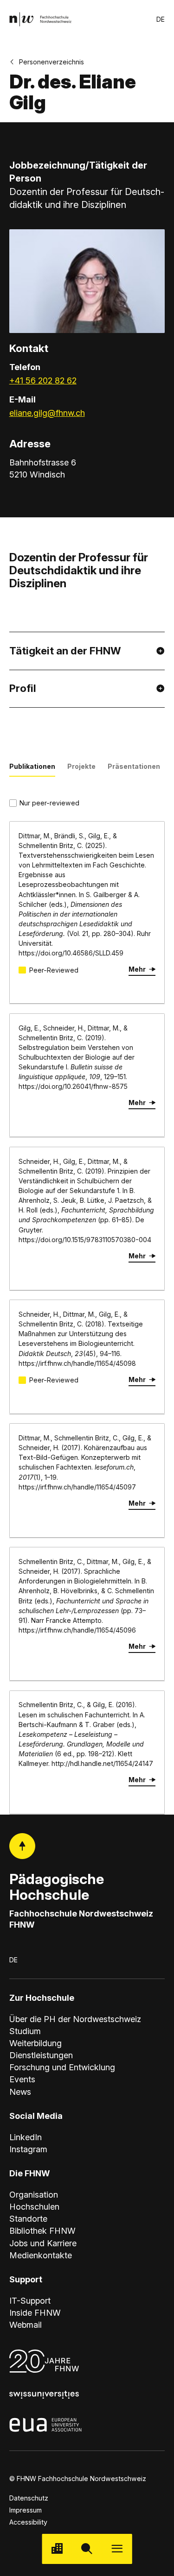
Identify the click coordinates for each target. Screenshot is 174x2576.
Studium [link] (25, 2031)
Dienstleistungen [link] (41, 2055)
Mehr (137, 969)
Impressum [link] (26, 2510)
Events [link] (22, 2079)
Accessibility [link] (28, 2522)
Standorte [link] (28, 2219)
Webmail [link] (26, 2325)
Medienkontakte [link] (41, 2255)
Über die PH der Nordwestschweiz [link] (75, 2019)
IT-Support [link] (30, 2301)
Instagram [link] (28, 2149)
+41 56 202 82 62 (43, 380)
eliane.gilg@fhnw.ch (47, 413)
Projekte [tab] (81, 766)
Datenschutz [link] (29, 2498)
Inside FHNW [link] (35, 2313)
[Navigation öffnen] (117, 2549)
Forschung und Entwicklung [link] (62, 2067)
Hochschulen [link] (34, 2207)
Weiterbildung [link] (35, 2043)
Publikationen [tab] (32, 766)
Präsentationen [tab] (134, 766)
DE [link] (161, 19)
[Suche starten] (87, 2549)
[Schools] (57, 2549)
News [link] (20, 2092)
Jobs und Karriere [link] (43, 2243)
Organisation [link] (34, 2195)
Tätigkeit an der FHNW (65, 651)
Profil (23, 688)
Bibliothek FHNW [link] (42, 2231)
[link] (40, 19)
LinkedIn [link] (26, 2137)
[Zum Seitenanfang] (22, 1846)
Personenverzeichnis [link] (52, 62)
